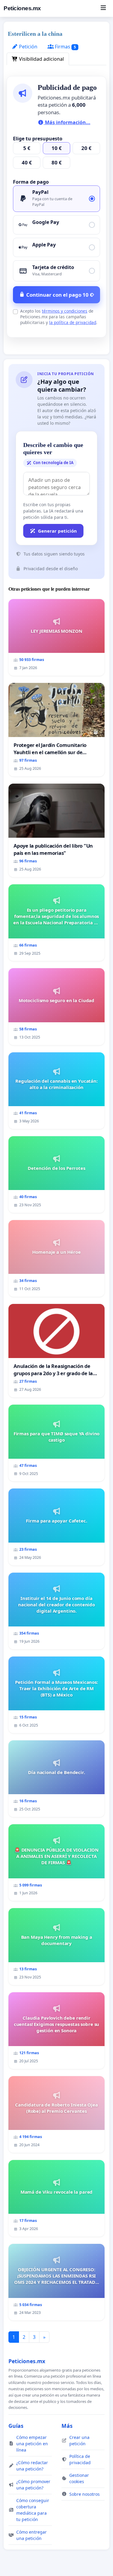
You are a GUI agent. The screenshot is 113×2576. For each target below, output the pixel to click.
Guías (16, 2426)
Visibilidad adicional (41, 59)
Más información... (67, 122)
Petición (28, 47)
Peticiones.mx (22, 8)
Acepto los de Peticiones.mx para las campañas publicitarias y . (59, 317)
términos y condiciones (65, 311)
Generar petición (57, 531)
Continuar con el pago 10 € (60, 295)
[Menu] (103, 8)
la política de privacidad (73, 322)
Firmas (65, 47)
